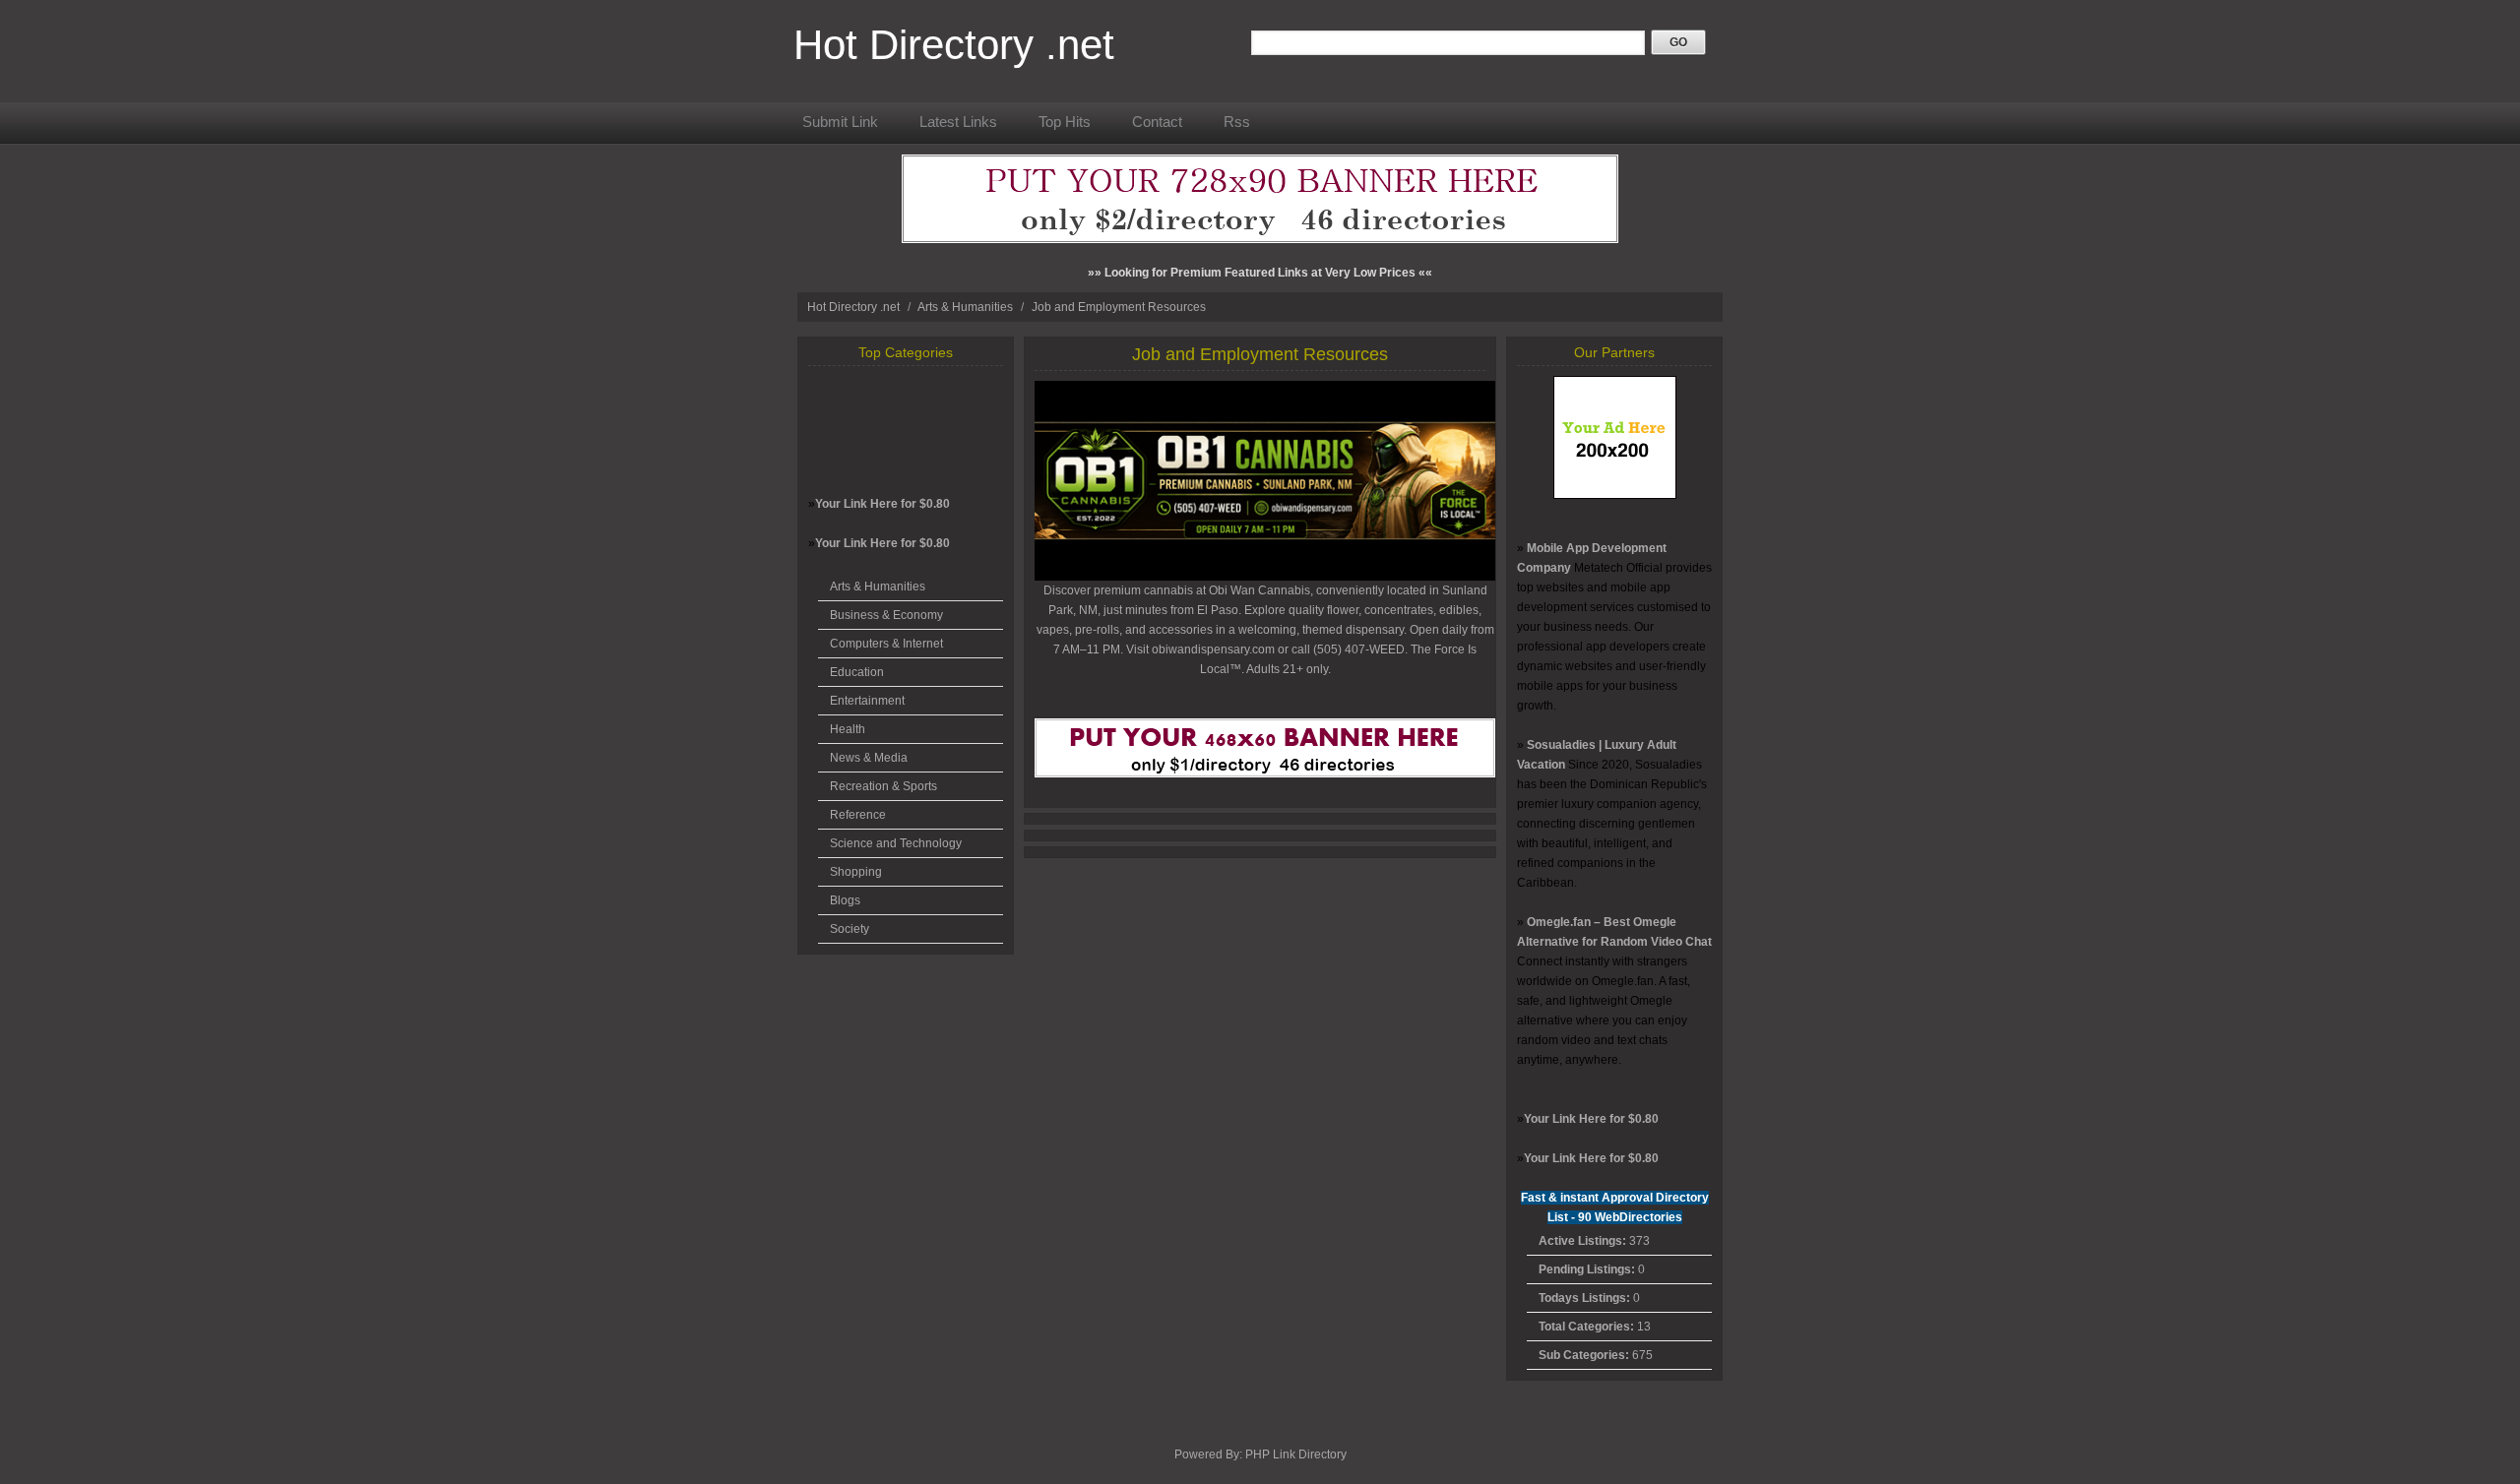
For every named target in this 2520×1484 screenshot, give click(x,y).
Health (848, 729)
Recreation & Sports (883, 786)
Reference (858, 815)
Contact (1157, 122)
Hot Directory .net (954, 45)
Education (857, 672)
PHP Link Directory (1296, 1454)
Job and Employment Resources (1119, 307)
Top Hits (1065, 122)
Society (850, 929)
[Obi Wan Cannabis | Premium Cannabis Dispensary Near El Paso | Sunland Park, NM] (1265, 577)
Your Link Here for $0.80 (882, 504)
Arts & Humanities (967, 307)
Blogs (845, 900)
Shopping (856, 872)
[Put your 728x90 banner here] (1260, 239)
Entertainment (867, 701)
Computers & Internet (886, 644)
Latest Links (958, 122)
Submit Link (840, 122)
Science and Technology (896, 843)
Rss (1237, 122)
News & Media (869, 758)
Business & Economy (886, 615)
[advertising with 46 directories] (1615, 495)
